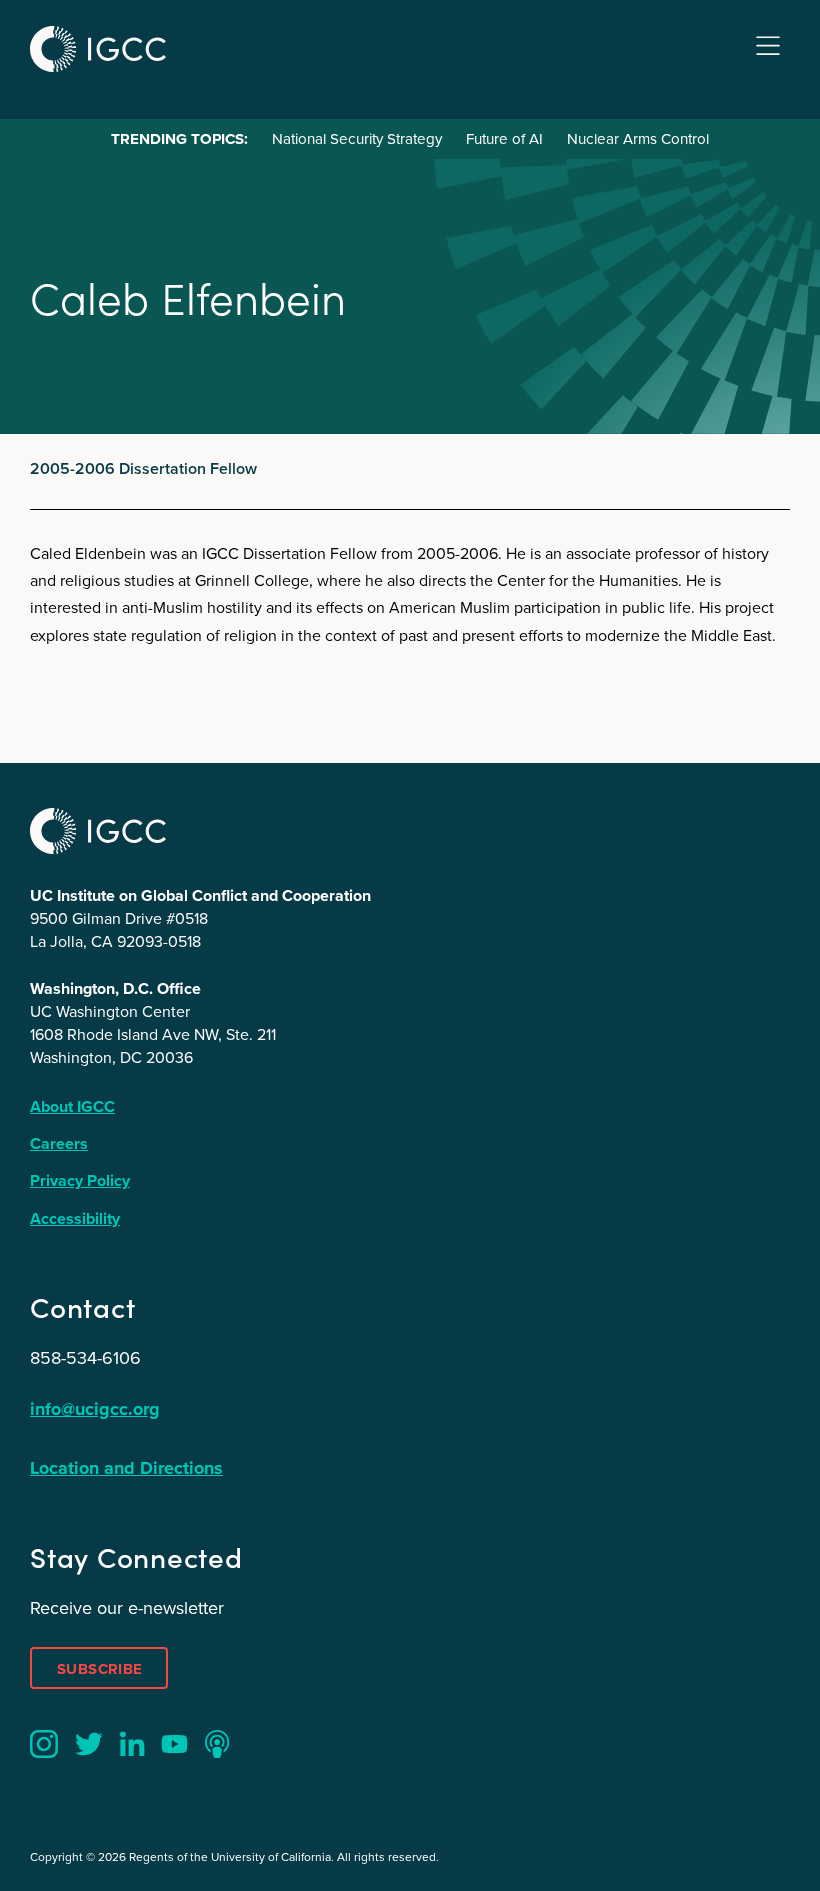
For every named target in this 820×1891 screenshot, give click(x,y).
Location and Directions (126, 1468)
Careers (59, 1143)
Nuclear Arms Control (638, 139)
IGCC (98, 49)
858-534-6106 (85, 1358)
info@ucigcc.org (95, 1409)
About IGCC (72, 1106)
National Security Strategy (357, 139)
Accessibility (75, 1218)
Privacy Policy (80, 1180)
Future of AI (504, 139)
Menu (768, 46)
